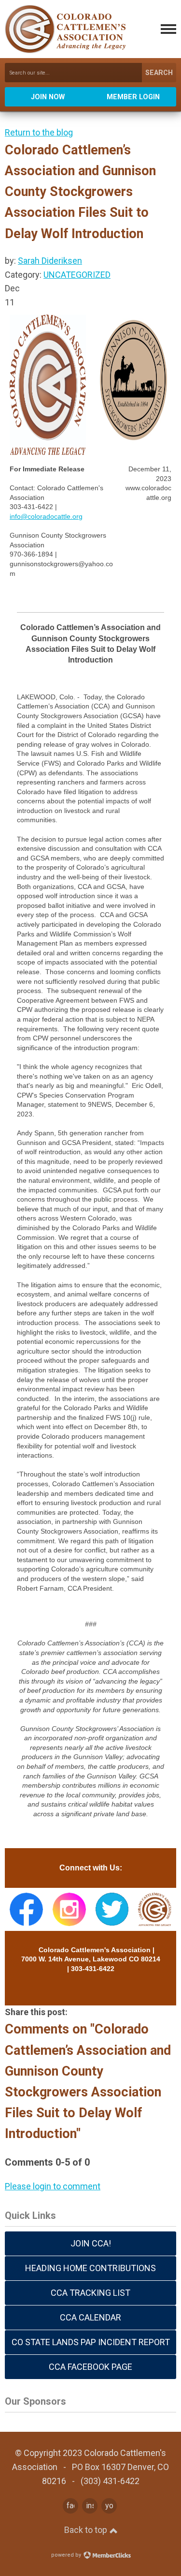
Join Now (48, 97)
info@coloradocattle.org (46, 516)
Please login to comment (53, 2186)
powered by (67, 2555)
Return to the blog (39, 132)
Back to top (87, 2530)
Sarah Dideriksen (50, 261)
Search (159, 73)
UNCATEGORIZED (77, 275)
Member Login (133, 97)
